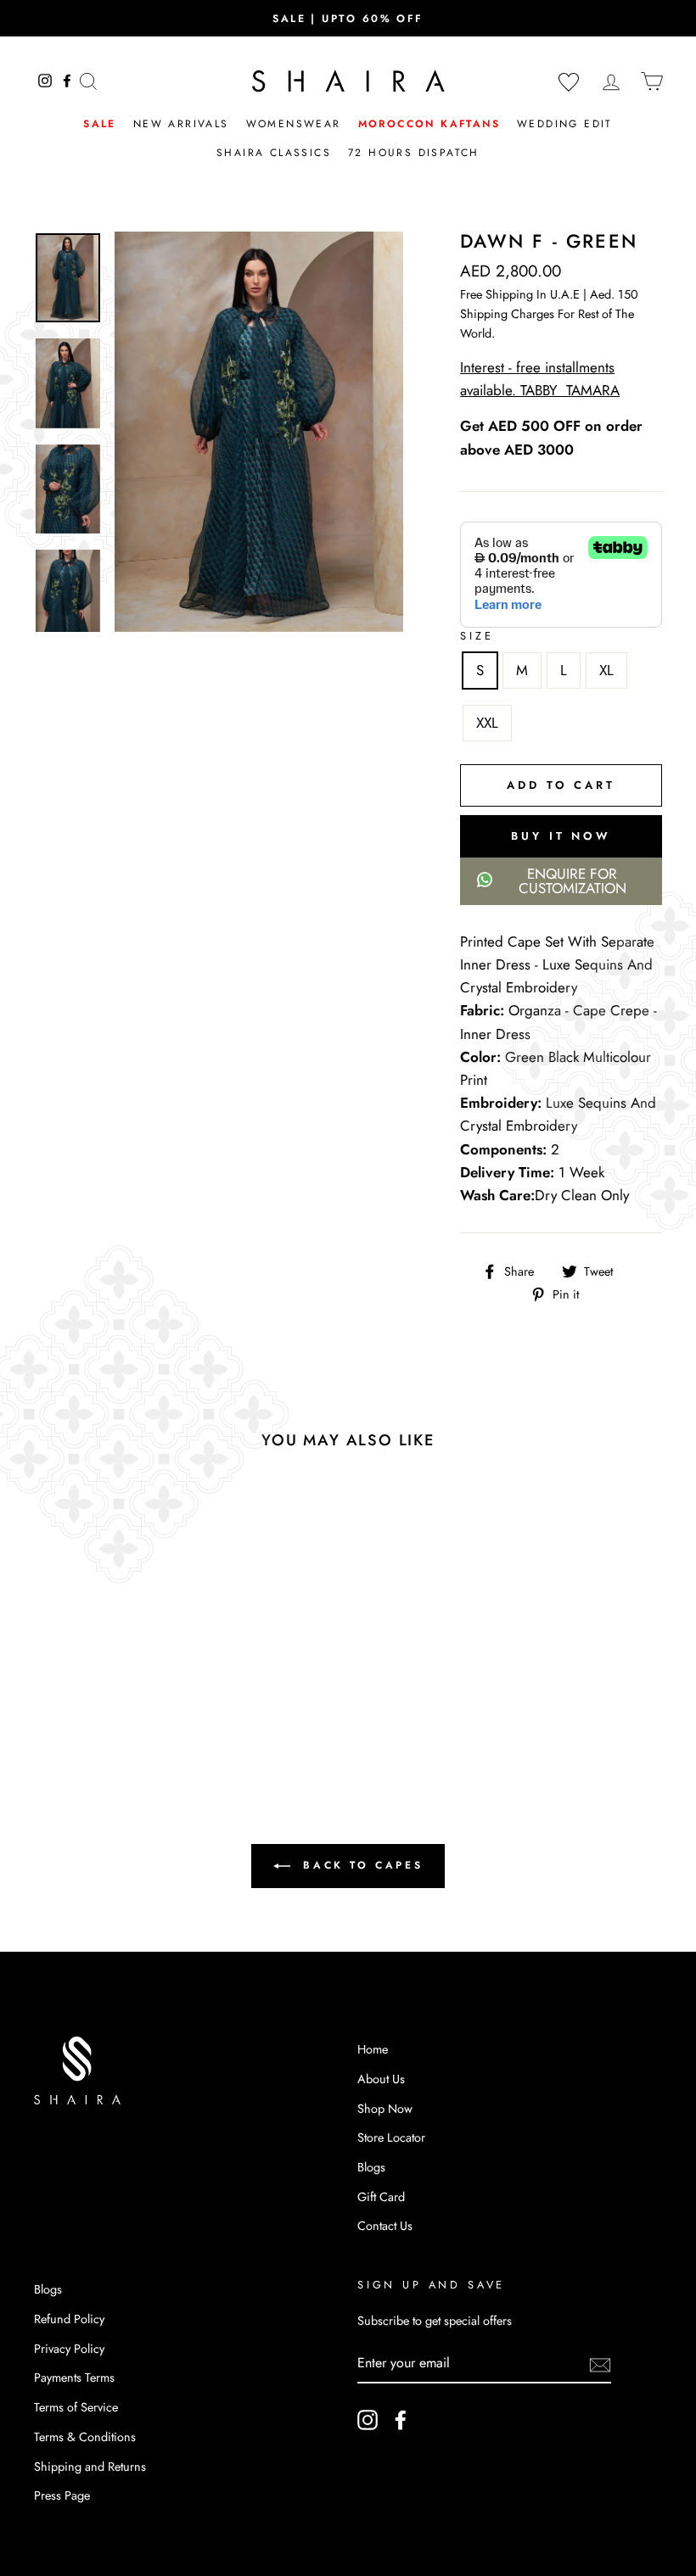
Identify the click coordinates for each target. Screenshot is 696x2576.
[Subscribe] (600, 2364)
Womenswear (294, 124)
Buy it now (561, 836)
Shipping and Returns (90, 2467)
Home (373, 2049)
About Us (381, 2079)
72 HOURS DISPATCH (414, 153)
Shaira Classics (274, 153)
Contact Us (385, 2226)
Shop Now (385, 2109)
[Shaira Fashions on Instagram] (368, 2420)
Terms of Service (76, 2407)
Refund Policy (69, 2319)
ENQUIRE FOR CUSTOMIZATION (573, 881)
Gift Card (381, 2197)
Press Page (62, 2495)
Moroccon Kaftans (429, 124)
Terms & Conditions (85, 2437)
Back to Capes (360, 1865)
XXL (487, 723)
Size (477, 636)
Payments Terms (74, 2378)
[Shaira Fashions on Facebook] (401, 2420)
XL (606, 670)
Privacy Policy (69, 2349)
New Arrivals (181, 124)
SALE (100, 124)
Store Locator (391, 2137)
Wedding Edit (565, 124)
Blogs (371, 2167)
